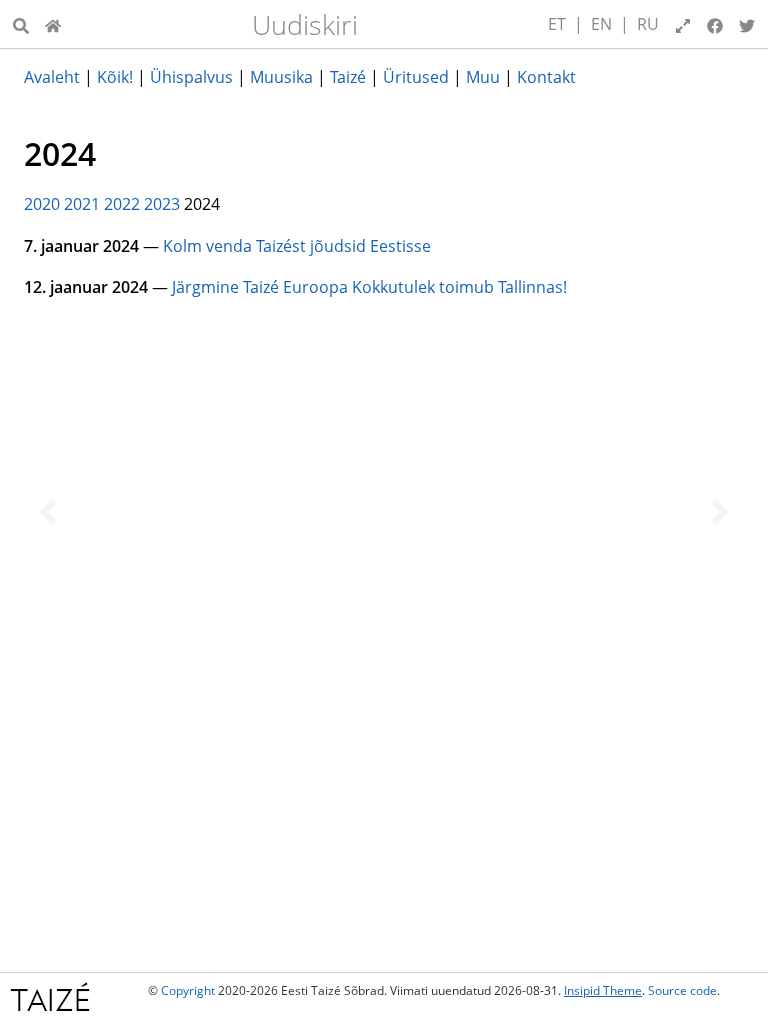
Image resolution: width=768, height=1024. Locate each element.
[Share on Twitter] (747, 24)
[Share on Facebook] (715, 24)
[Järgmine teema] (720, 512)
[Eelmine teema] (48, 512)
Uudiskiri (305, 24)
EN (601, 24)
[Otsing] (21, 24)
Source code (682, 990)
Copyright (188, 990)
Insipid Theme (603, 990)
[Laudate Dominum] (53, 24)
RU (648, 24)
